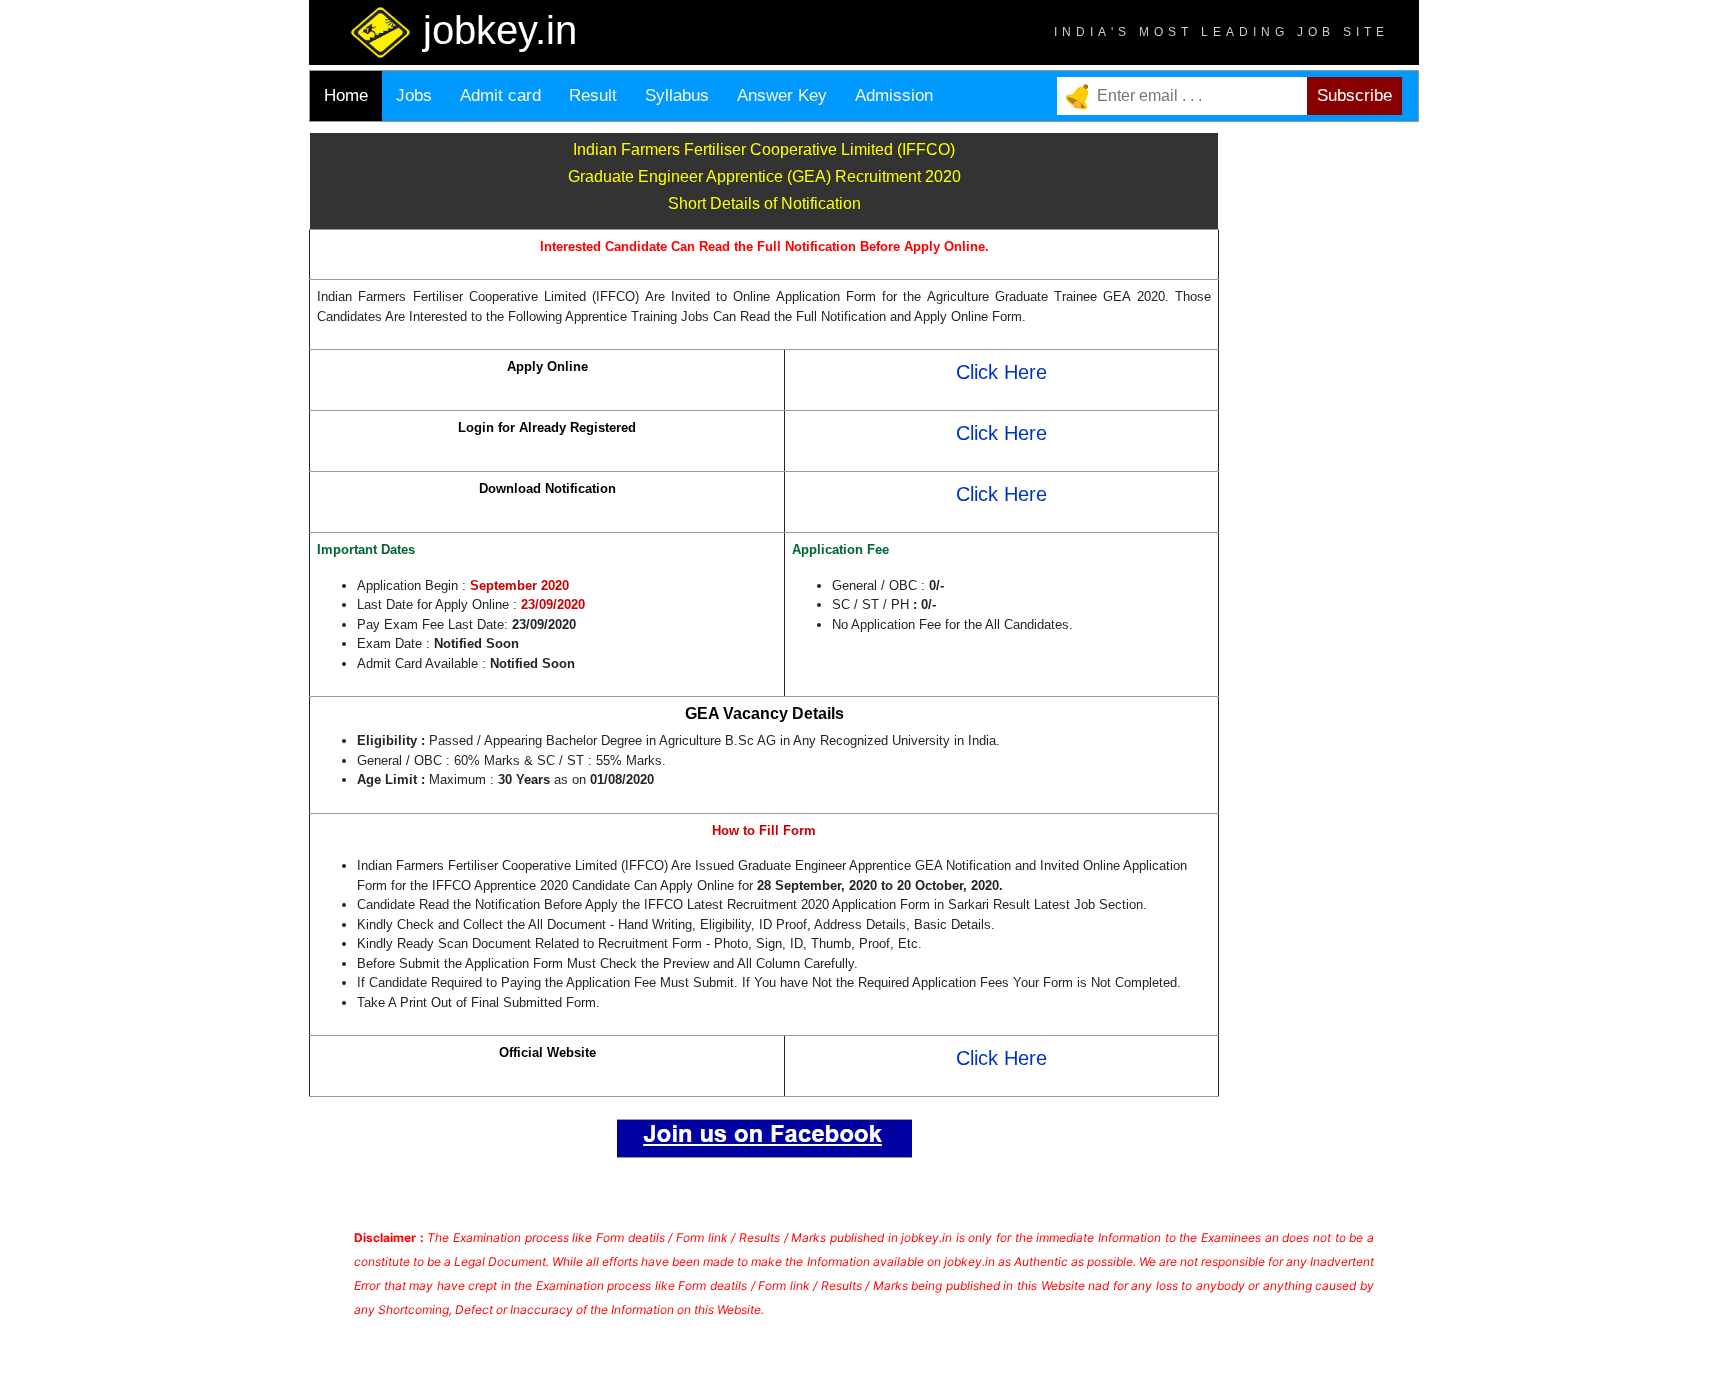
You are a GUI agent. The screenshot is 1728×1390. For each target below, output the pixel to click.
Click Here (1001, 372)
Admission (894, 95)
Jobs (414, 95)
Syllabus (677, 95)
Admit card (500, 95)
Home (346, 95)
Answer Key (782, 95)
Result (593, 95)
